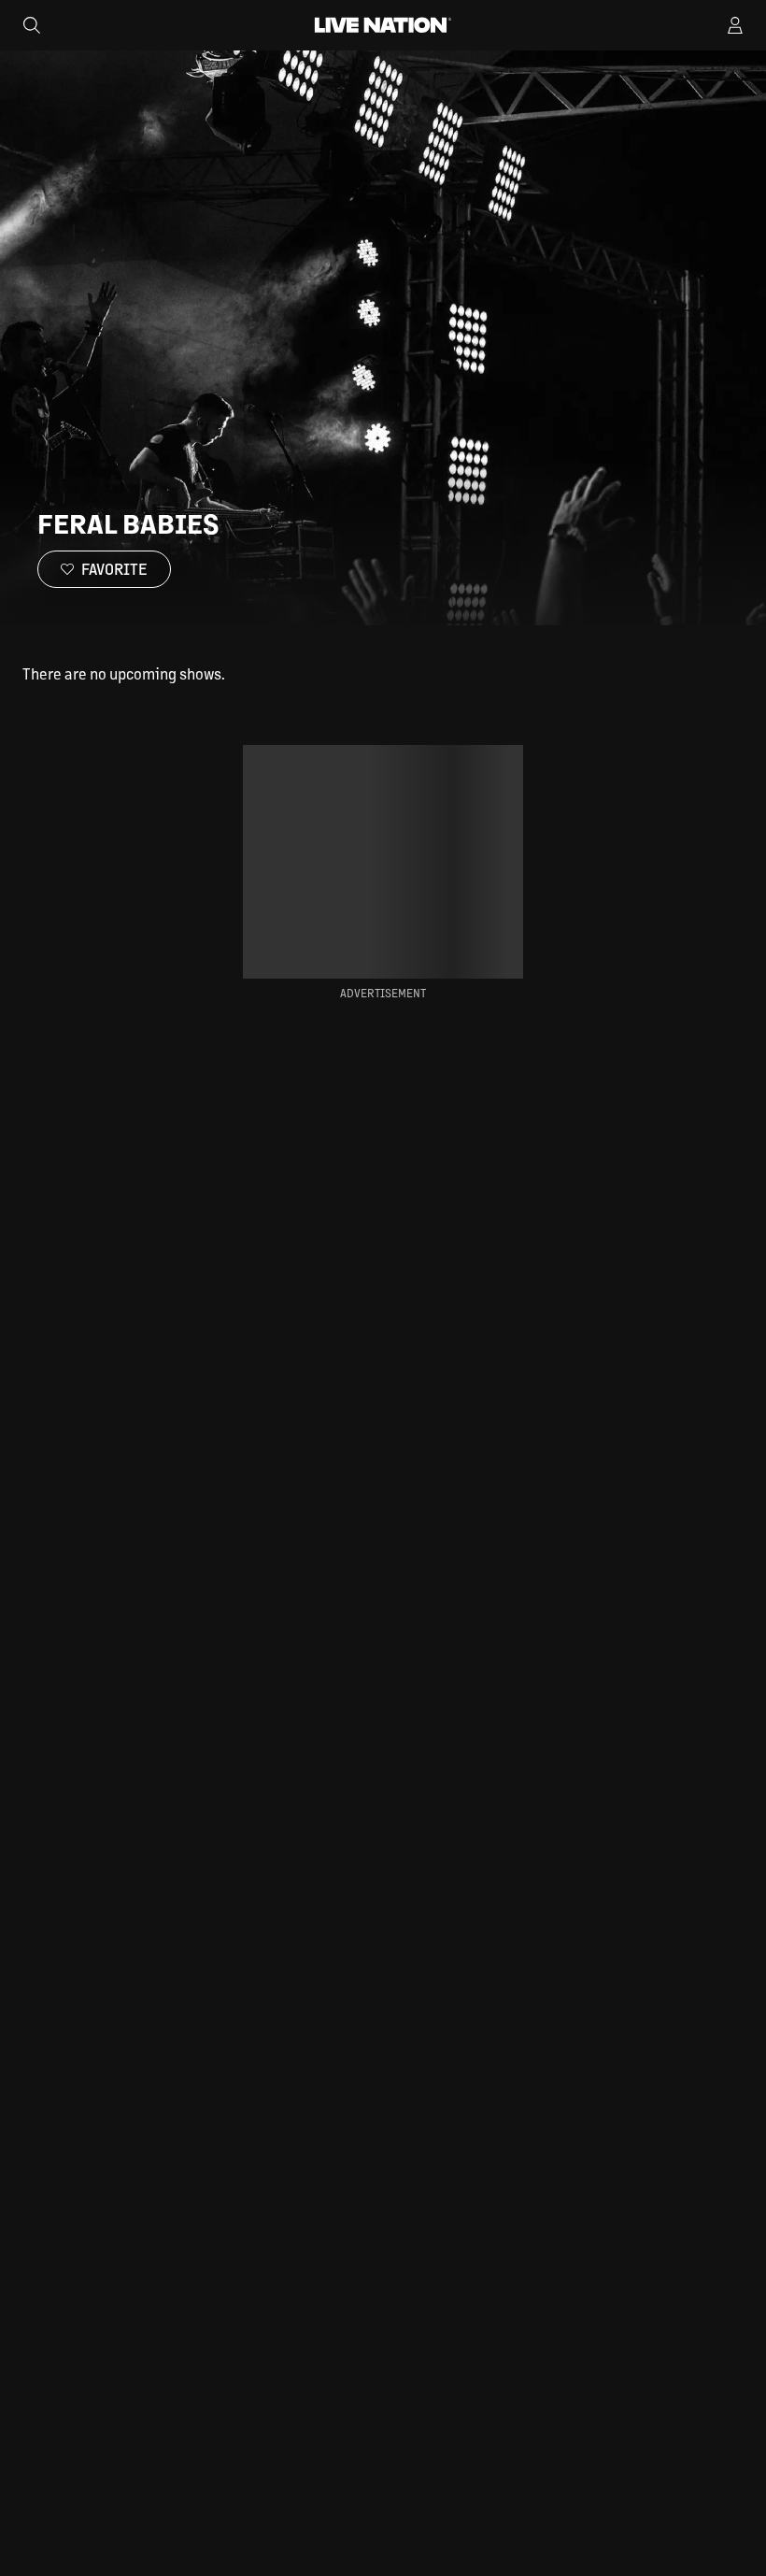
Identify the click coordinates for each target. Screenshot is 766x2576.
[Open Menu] (735, 25)
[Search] (32, 25)
